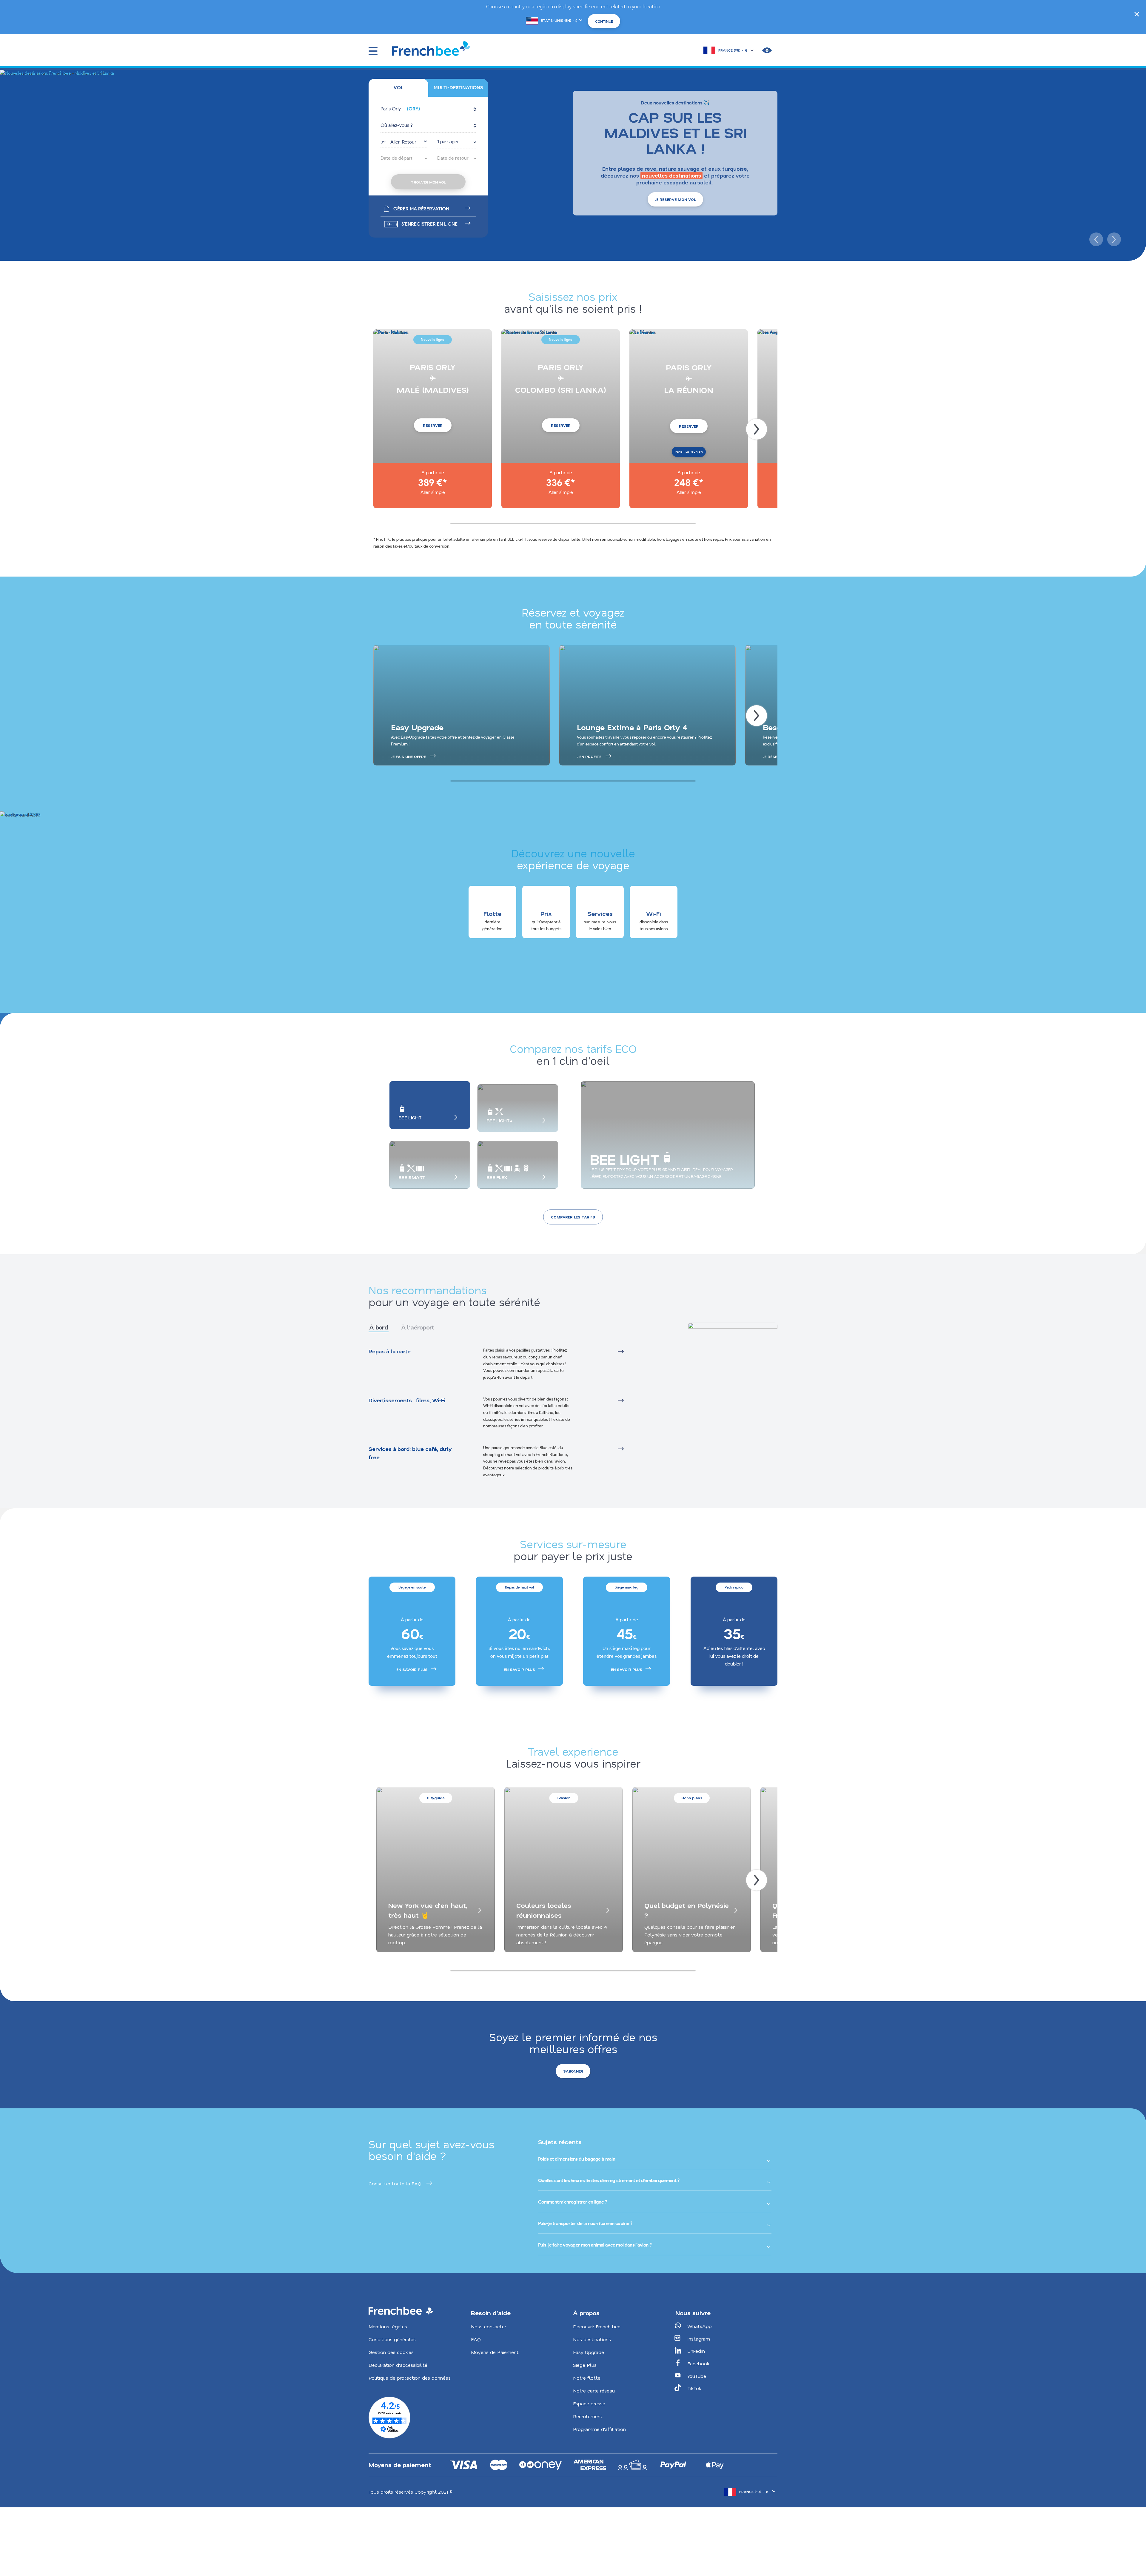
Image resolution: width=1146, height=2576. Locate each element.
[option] (412, 1631)
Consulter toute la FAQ (395, 2183)
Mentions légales (388, 2326)
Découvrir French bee (597, 2326)
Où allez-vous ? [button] (397, 125)
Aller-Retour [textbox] (403, 142)
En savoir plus (412, 1669)
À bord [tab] (379, 1327)
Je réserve (774, 757)
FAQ (476, 2339)
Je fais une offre (408, 757)
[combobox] (404, 141)
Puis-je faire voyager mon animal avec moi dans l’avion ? (595, 2245)
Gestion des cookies (391, 2352)
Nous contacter (489, 2326)
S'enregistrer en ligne (429, 224)
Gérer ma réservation (421, 209)
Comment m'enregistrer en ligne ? (573, 2202)
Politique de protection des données (410, 2378)
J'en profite (589, 757)
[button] (428, 109)
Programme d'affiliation (599, 2429)
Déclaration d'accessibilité (398, 2365)
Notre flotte (587, 2378)
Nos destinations (592, 2339)
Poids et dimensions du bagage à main (577, 2159)
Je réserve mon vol (675, 199)
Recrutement (588, 2416)
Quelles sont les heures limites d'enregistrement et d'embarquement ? (609, 2180)
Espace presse (589, 2403)
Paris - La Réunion (689, 452)
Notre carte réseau (594, 2391)
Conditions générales (392, 2339)
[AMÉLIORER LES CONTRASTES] (767, 50)
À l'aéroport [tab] (418, 1327)
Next (1113, 238)
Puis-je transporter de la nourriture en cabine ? (585, 2223)
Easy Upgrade (589, 2352)
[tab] (398, 88)
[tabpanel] (512, 1413)
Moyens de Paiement (495, 2352)
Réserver (433, 425)
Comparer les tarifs (573, 1217)
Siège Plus (585, 2365)
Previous (1095, 238)
